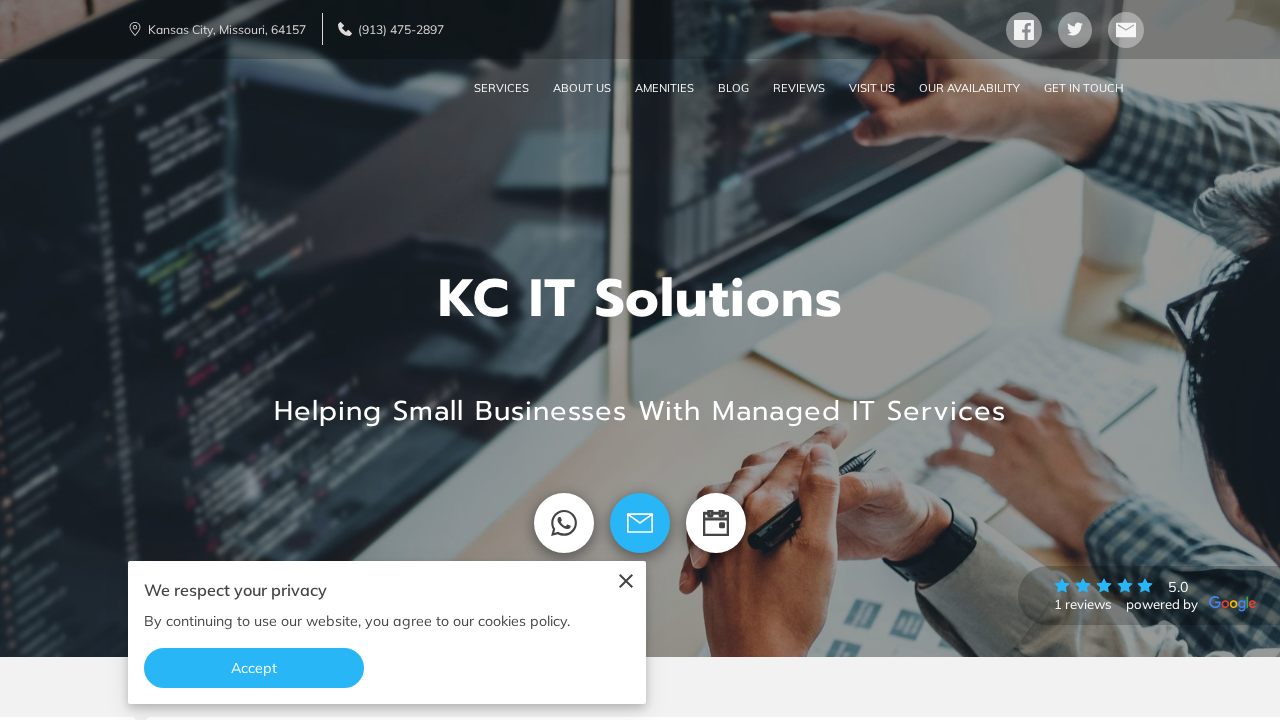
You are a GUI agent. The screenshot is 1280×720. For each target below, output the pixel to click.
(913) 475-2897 (401, 29)
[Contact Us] (640, 523)
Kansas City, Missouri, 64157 (227, 29)
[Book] (716, 523)
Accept (254, 668)
